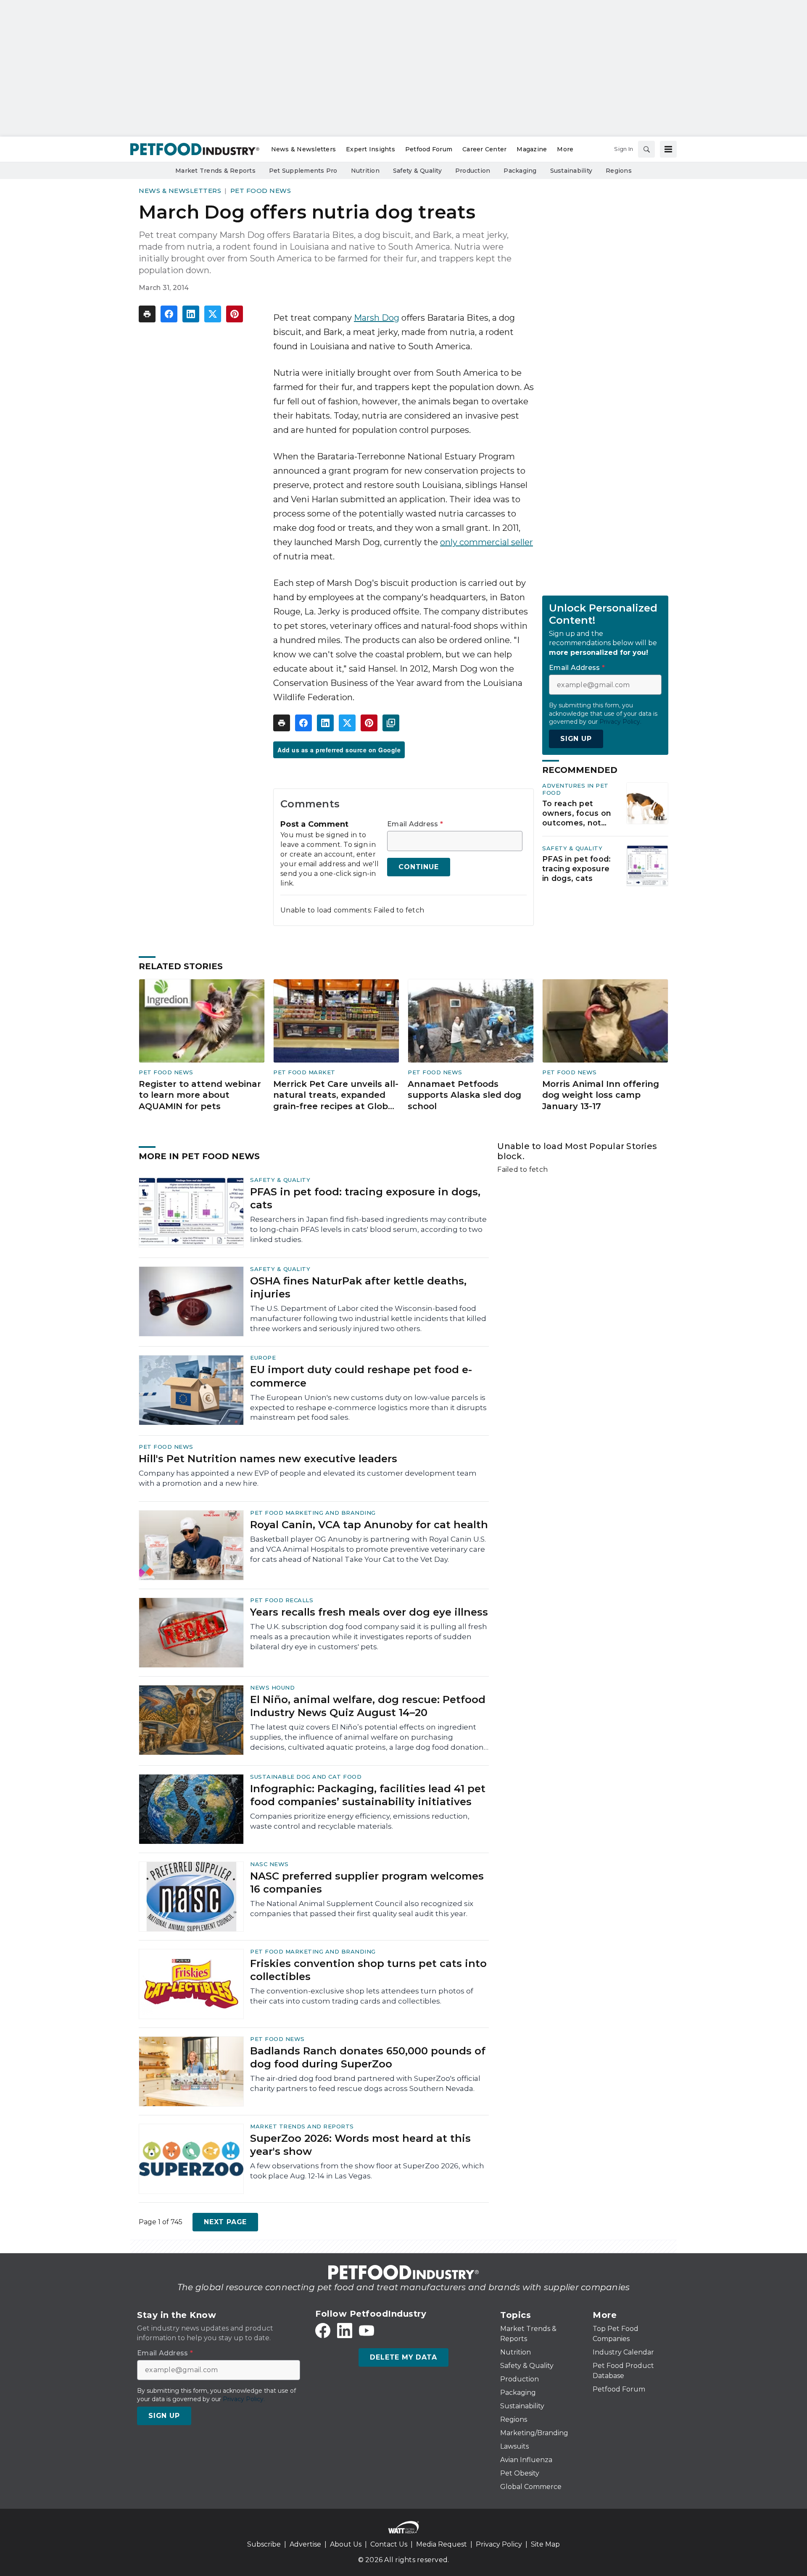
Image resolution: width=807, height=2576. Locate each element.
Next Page (225, 2222)
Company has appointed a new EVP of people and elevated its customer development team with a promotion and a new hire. (308, 1478)
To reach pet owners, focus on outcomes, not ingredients (577, 813)
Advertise (305, 2544)
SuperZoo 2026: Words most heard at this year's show (360, 2145)
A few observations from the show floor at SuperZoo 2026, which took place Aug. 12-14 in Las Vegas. (367, 2171)
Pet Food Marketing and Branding (313, 1513)
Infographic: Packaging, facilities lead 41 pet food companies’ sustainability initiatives (368, 1795)
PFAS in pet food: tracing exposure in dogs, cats (576, 869)
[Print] (147, 314)
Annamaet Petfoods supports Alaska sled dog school (464, 1095)
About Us (346, 2544)
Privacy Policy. (620, 722)
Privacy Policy (499, 2544)
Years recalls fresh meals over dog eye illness (369, 1612)
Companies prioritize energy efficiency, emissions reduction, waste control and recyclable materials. (360, 1821)
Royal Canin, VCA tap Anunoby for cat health (369, 1525)
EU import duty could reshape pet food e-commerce (361, 1376)
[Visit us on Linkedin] (345, 2331)
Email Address (415, 824)
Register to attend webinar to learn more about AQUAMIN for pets (200, 1095)
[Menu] (668, 149)
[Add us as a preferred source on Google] (391, 723)
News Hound (272, 1687)
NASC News (269, 1864)
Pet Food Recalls (282, 1600)
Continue (418, 867)
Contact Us (389, 2544)
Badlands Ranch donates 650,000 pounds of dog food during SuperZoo (368, 2057)
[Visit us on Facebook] (323, 2331)
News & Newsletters (180, 191)
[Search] (646, 149)
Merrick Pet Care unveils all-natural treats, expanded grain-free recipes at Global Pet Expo (336, 1096)
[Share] (169, 314)
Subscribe (264, 2544)
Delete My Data (403, 2357)
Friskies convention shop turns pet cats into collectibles (368, 1970)
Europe (263, 1358)
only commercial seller (487, 542)
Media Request (442, 2544)
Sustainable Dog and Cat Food (306, 1777)
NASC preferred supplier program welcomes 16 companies (367, 1883)
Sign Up (576, 739)
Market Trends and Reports (302, 2126)
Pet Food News (261, 191)
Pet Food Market (304, 1072)
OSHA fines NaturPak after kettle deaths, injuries (358, 1287)
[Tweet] (213, 314)
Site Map (545, 2544)
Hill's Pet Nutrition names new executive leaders (268, 1459)
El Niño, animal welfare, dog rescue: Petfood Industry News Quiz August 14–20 (368, 1706)
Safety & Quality (572, 848)
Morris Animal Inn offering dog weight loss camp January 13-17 (601, 1095)
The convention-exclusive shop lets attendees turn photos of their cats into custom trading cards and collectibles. (362, 1996)
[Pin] (235, 314)
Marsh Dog (377, 318)
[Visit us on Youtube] (367, 2331)
